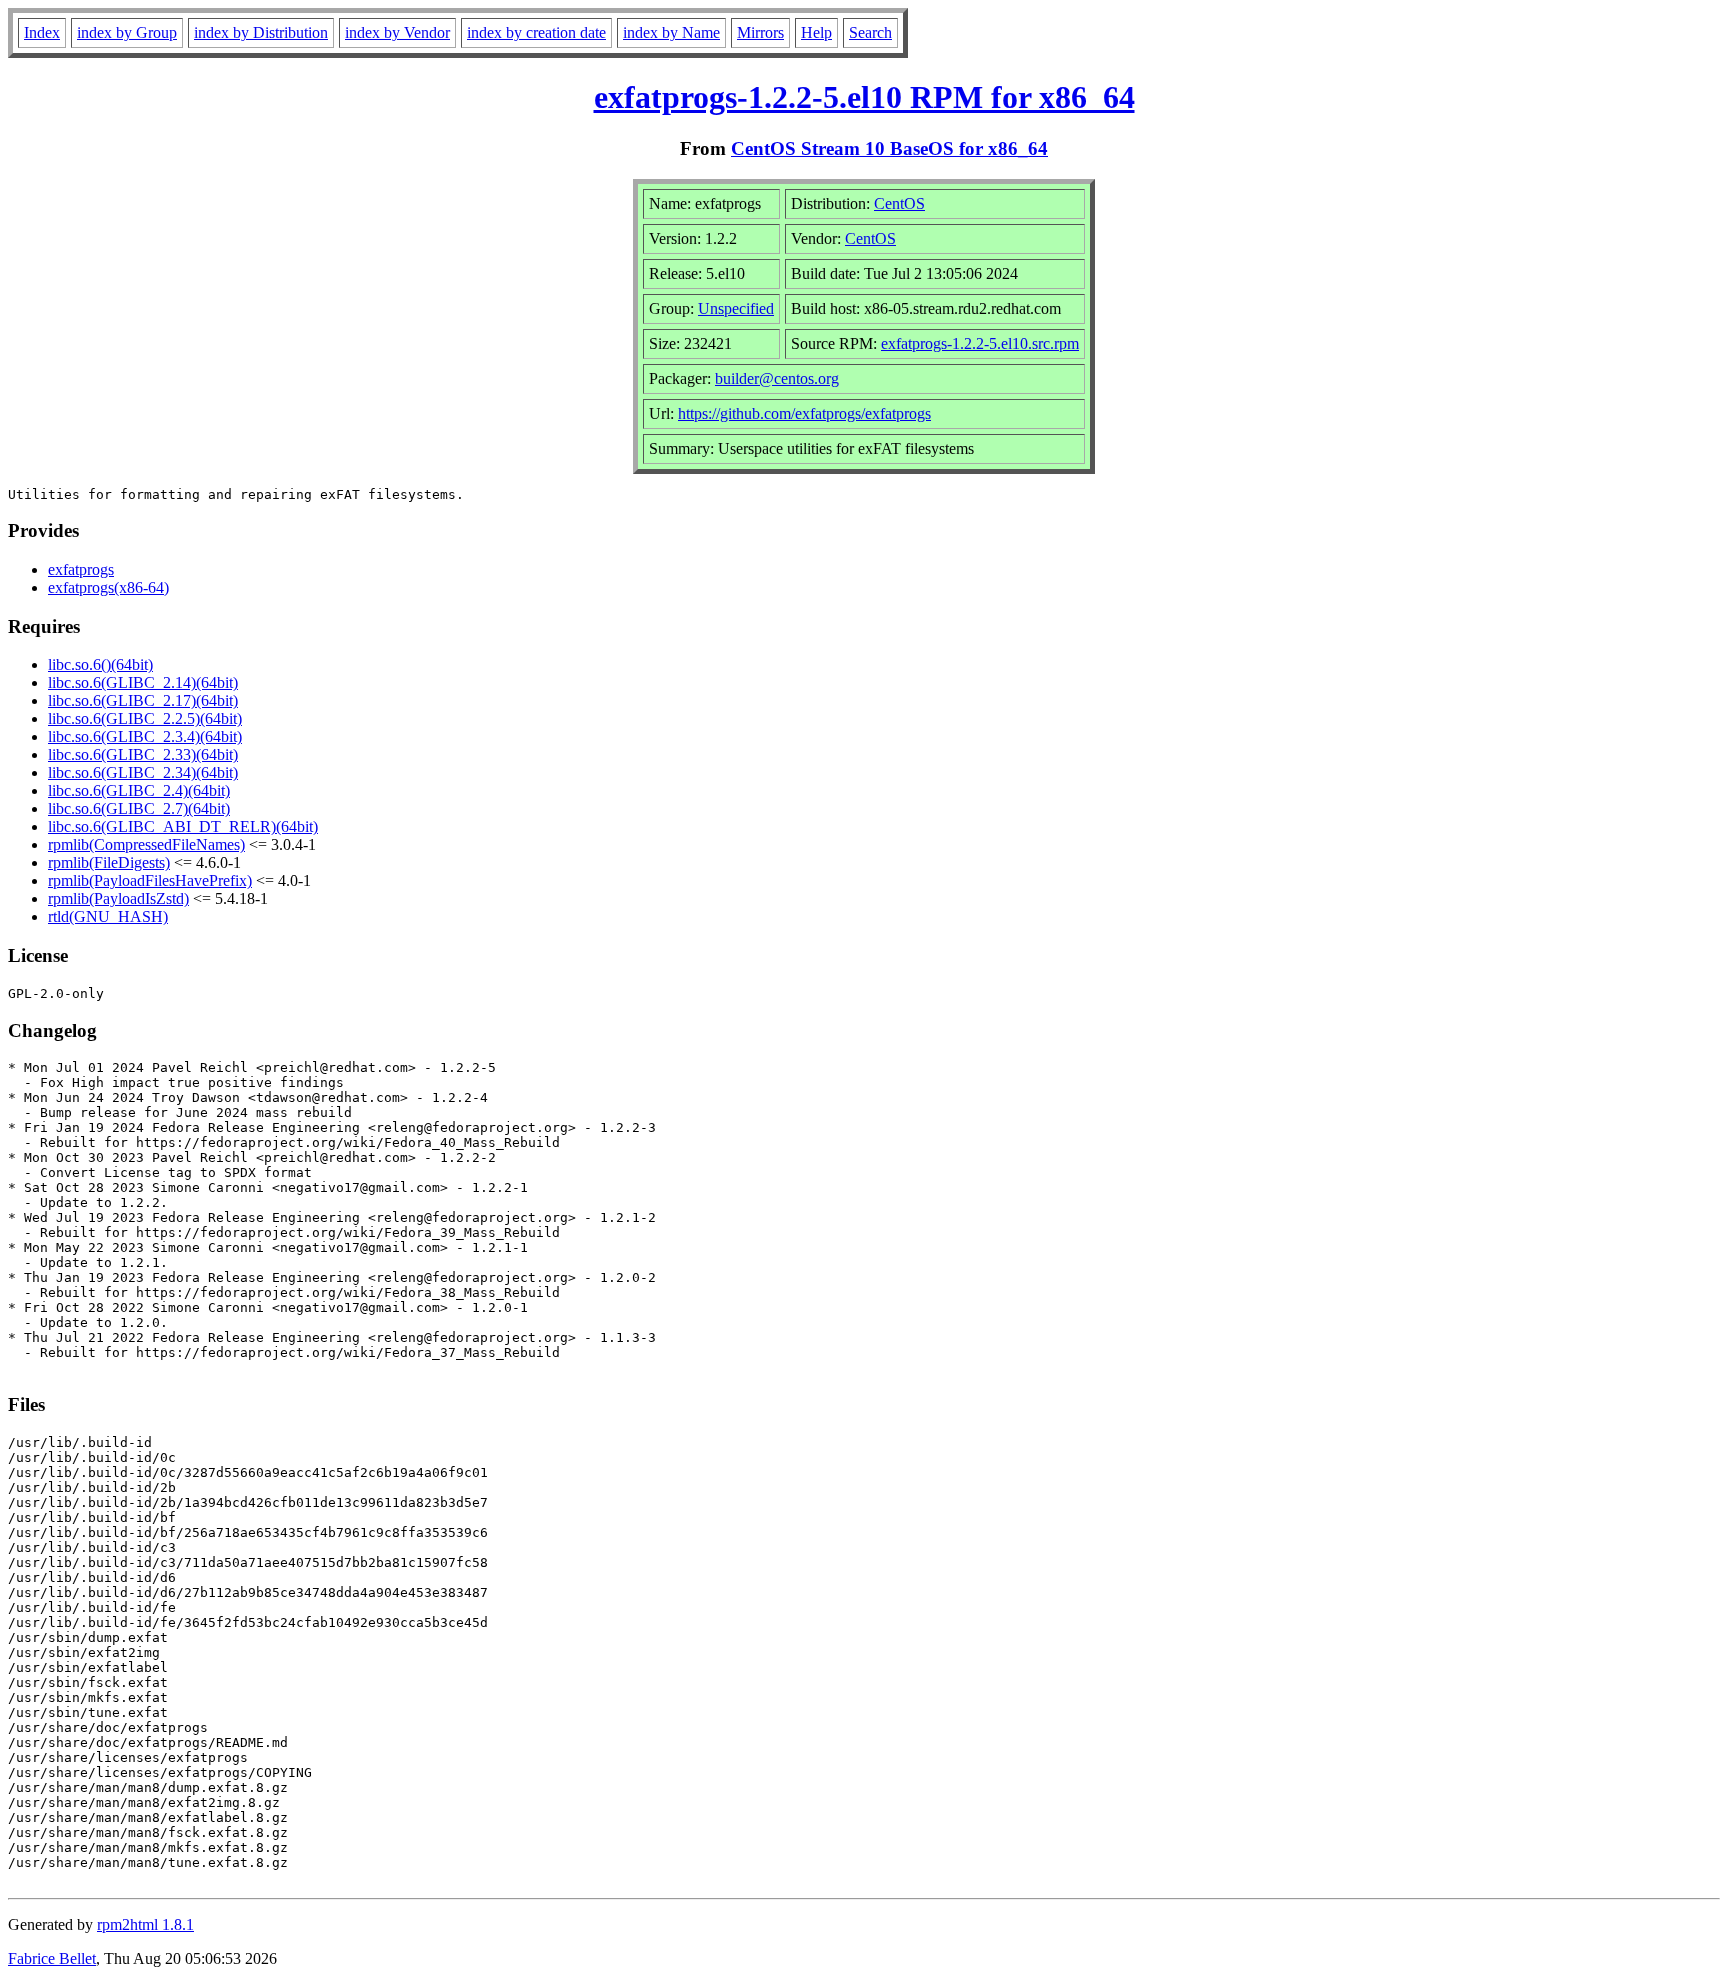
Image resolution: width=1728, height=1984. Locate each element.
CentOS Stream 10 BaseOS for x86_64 (889, 148)
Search (870, 32)
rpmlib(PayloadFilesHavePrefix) (150, 880)
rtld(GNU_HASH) (108, 916)
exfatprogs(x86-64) (108, 587)
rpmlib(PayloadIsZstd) (118, 898)
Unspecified (736, 308)
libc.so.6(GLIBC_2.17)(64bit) (143, 700)
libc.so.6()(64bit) (100, 664)
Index (42, 32)
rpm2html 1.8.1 (145, 1924)
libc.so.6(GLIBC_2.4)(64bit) (139, 790)
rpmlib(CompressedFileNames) (146, 844)
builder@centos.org (777, 378)
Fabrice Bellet (52, 1958)
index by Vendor (397, 32)
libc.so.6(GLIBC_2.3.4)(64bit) (145, 736)
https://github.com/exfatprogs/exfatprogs (804, 413)
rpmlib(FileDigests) (109, 862)
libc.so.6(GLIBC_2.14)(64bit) (143, 682)
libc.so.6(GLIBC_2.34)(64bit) (143, 772)
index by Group (127, 32)
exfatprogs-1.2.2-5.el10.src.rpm (980, 343)
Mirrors (760, 32)
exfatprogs (81, 569)
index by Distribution (261, 32)
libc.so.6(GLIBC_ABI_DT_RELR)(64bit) (183, 826)
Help (816, 32)
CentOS (899, 203)
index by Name (671, 32)
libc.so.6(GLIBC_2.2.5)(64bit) (145, 718)
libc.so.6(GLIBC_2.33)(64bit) (143, 754)
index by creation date (536, 32)
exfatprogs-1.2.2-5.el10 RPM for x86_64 (864, 97)
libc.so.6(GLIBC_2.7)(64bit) (139, 808)
